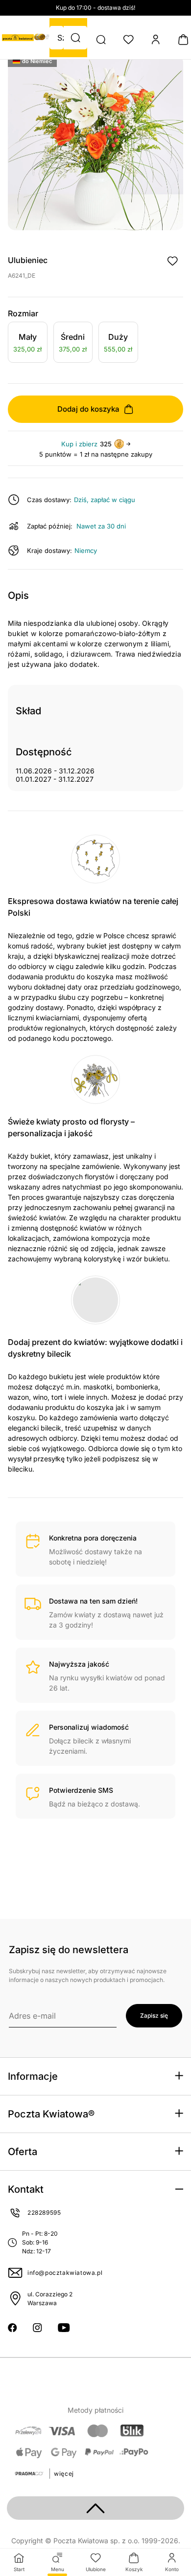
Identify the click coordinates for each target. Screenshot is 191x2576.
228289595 (44, 2213)
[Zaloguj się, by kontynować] (172, 261)
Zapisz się (154, 2015)
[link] (28, 344)
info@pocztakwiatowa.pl (65, 2273)
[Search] (101, 40)
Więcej (64, 2474)
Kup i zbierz (79, 444)
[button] (75, 38)
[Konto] (156, 40)
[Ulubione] (128, 40)
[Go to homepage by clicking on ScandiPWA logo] (18, 38)
